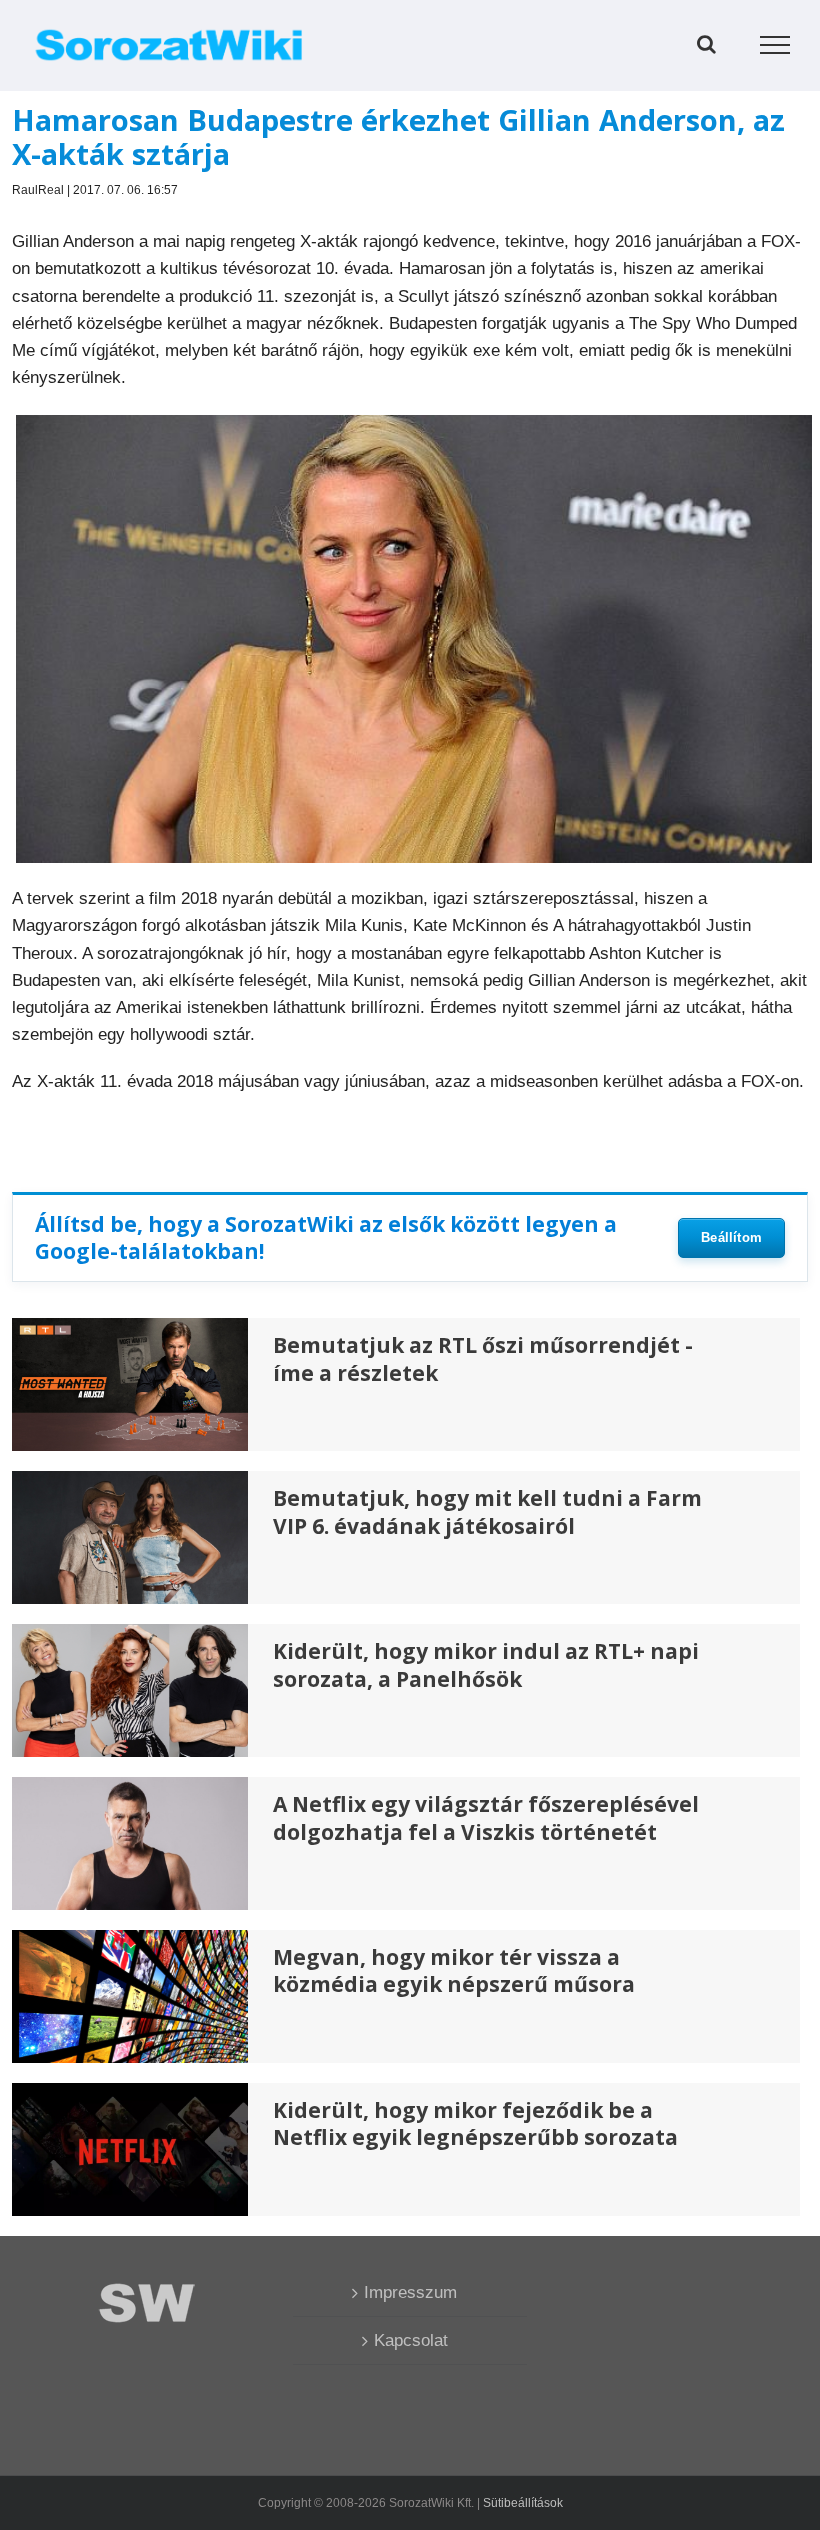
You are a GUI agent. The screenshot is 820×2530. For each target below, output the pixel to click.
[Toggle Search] (706, 44)
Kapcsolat (411, 2340)
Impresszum (410, 2292)
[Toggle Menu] (775, 45)
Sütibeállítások (523, 2503)
